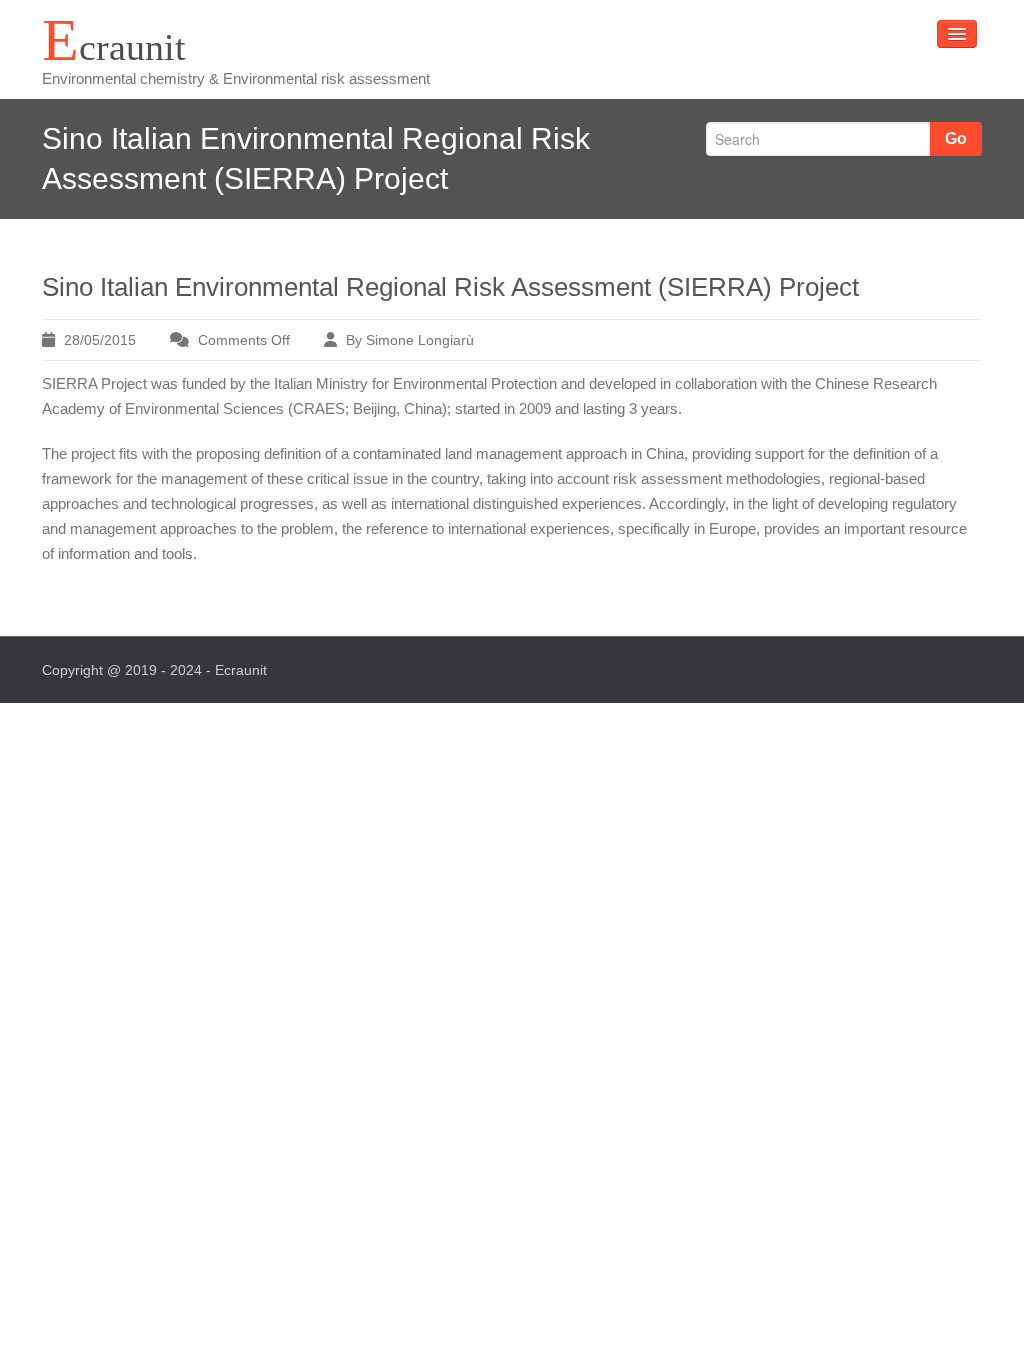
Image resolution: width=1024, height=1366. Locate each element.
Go (956, 138)
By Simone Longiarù (410, 340)
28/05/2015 (100, 340)
